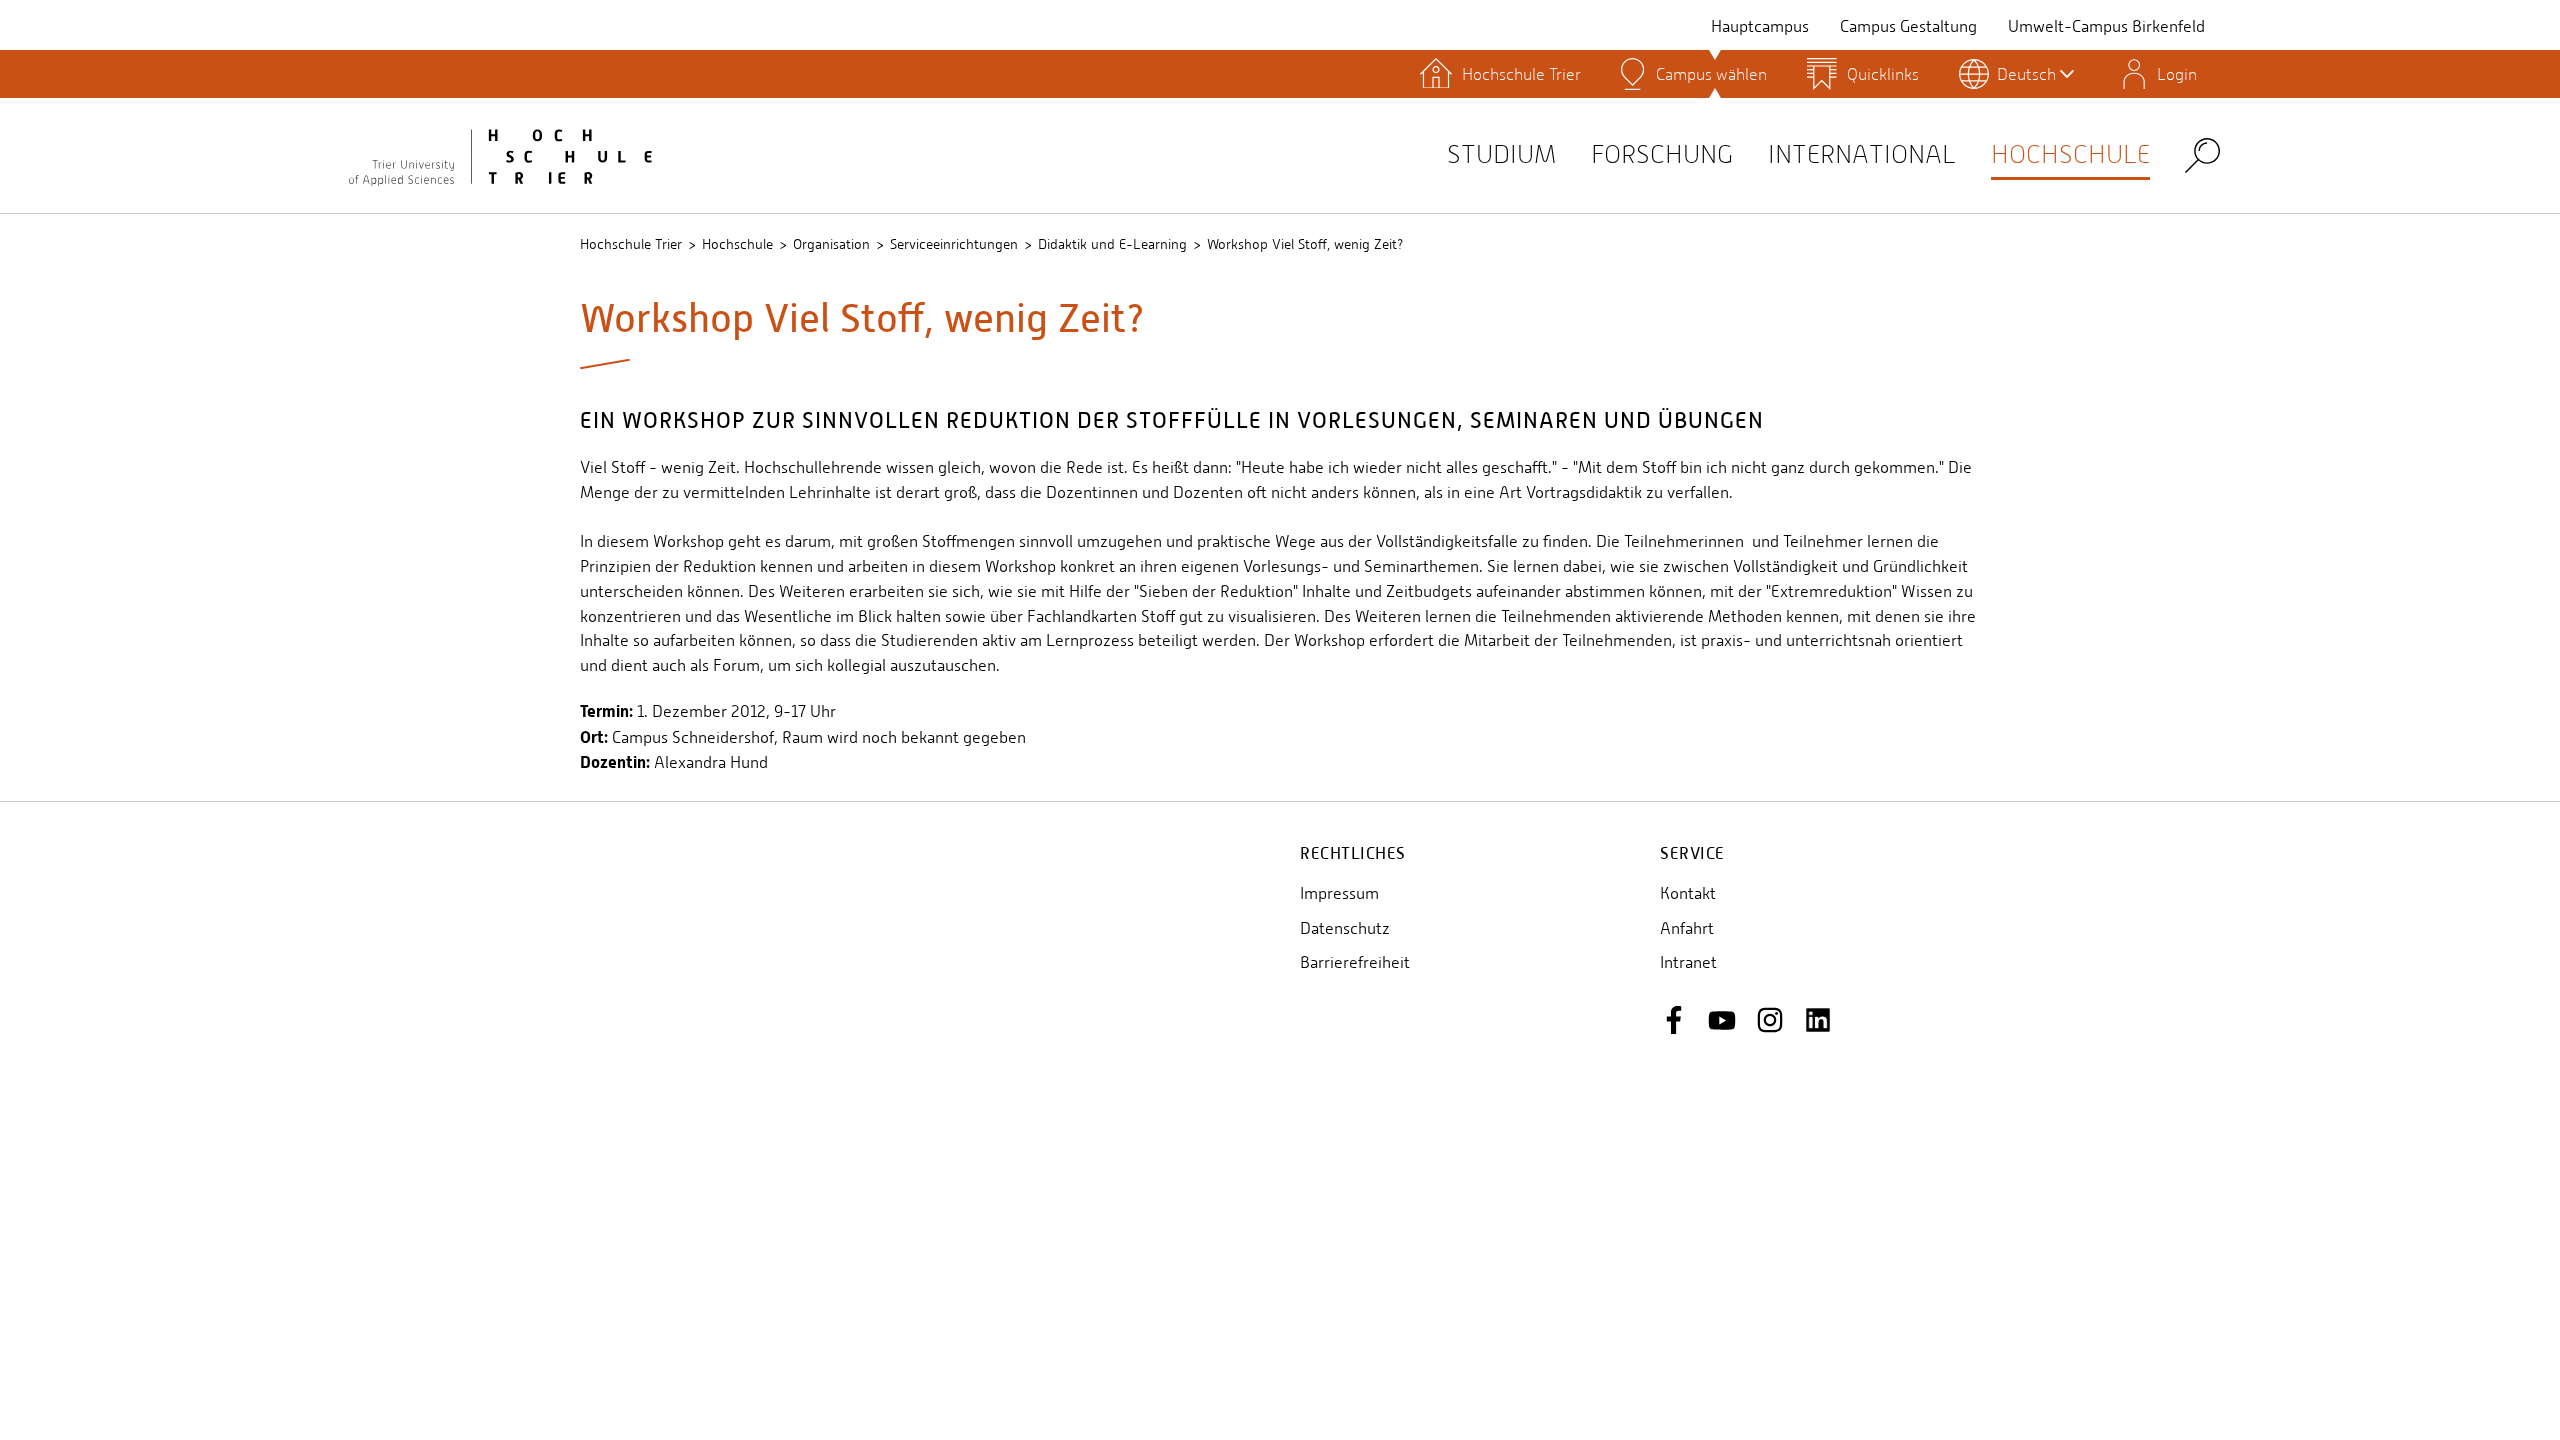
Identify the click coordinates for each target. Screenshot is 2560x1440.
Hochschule (2070, 154)
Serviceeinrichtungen (954, 244)
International (1862, 154)
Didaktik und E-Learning (1112, 244)
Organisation (831, 244)
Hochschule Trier (631, 244)
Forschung (1662, 154)
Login (2177, 74)
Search (2202, 154)
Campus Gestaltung (1908, 26)
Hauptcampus (1760, 26)
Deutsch (2026, 74)
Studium (1501, 154)
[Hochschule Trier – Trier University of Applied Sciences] (500, 155)
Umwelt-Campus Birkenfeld (2106, 26)
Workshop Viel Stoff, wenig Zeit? (1305, 244)
